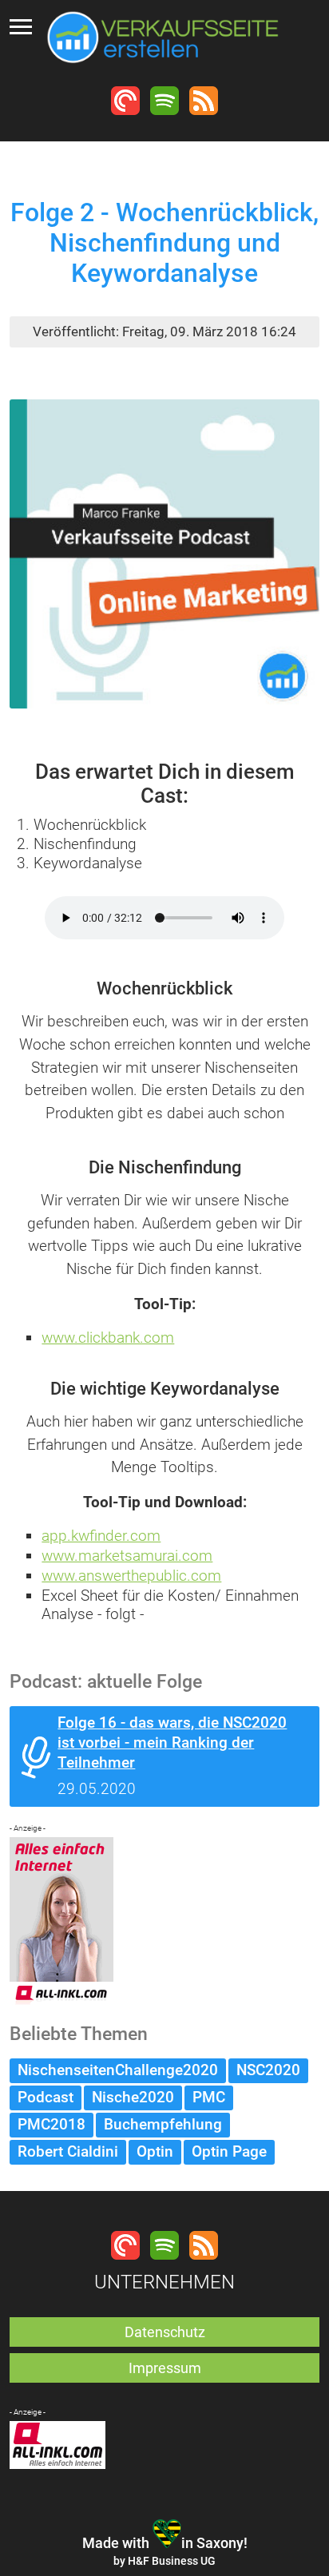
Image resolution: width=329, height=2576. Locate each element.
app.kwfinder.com (101, 1536)
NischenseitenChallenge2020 (118, 2070)
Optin (155, 2151)
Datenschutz (165, 2332)
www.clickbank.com (108, 1338)
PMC (209, 2097)
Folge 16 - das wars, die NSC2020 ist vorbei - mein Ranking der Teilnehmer (172, 1742)
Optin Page (229, 2151)
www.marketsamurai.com (127, 1556)
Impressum (165, 2368)
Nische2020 (133, 2097)
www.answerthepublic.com (131, 1576)
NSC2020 (268, 2070)
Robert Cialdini (68, 2151)
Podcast (46, 2097)
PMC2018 (52, 2124)
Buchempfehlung (163, 2124)
